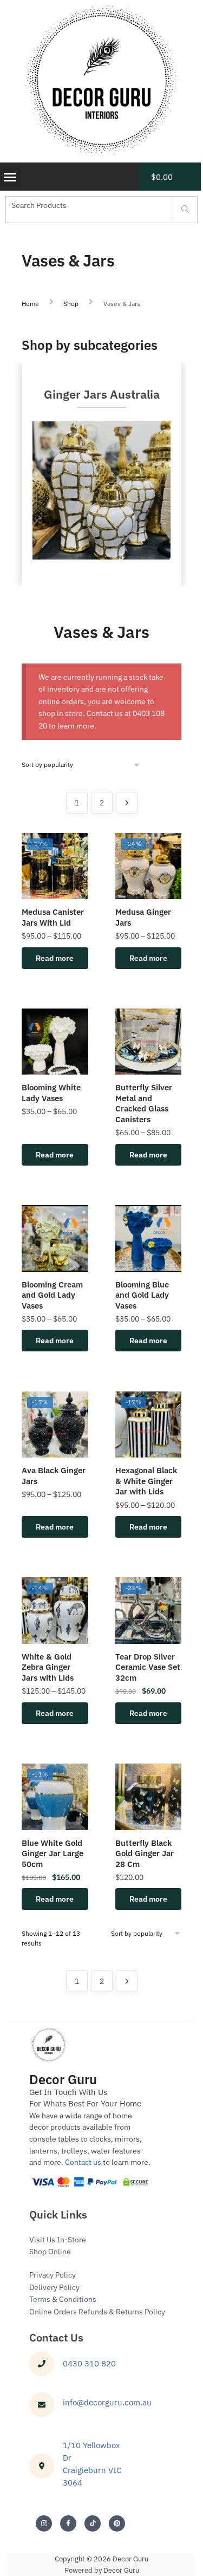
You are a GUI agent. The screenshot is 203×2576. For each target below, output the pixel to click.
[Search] (185, 210)
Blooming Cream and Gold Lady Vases (52, 1295)
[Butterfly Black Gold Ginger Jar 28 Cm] (149, 1797)
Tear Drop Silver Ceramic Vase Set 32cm (148, 1667)
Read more (55, 958)
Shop (71, 304)
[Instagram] (44, 2523)
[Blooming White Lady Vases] (55, 1042)
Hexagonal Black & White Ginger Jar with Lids (146, 1481)
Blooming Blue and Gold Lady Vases (142, 1295)
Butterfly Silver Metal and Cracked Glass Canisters (144, 1103)
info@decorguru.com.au (107, 2402)
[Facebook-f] (68, 2523)
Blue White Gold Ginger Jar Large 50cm (53, 1853)
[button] (10, 177)
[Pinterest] (117, 2523)
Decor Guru (63, 2079)
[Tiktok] (93, 2523)
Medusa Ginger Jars (143, 917)
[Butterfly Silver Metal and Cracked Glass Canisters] (149, 1042)
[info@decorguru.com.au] (42, 2405)
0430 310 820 (89, 2363)
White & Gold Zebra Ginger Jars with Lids (48, 1667)
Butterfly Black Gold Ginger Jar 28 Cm (145, 1853)
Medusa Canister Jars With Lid (53, 917)
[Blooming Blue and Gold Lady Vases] (149, 1238)
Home (30, 304)
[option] (101, 474)
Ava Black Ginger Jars (54, 1476)
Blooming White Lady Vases (51, 1093)
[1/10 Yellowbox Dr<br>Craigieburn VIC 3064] (42, 2466)
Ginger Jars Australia (102, 394)
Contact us (83, 2162)
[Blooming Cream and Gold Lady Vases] (55, 1238)
